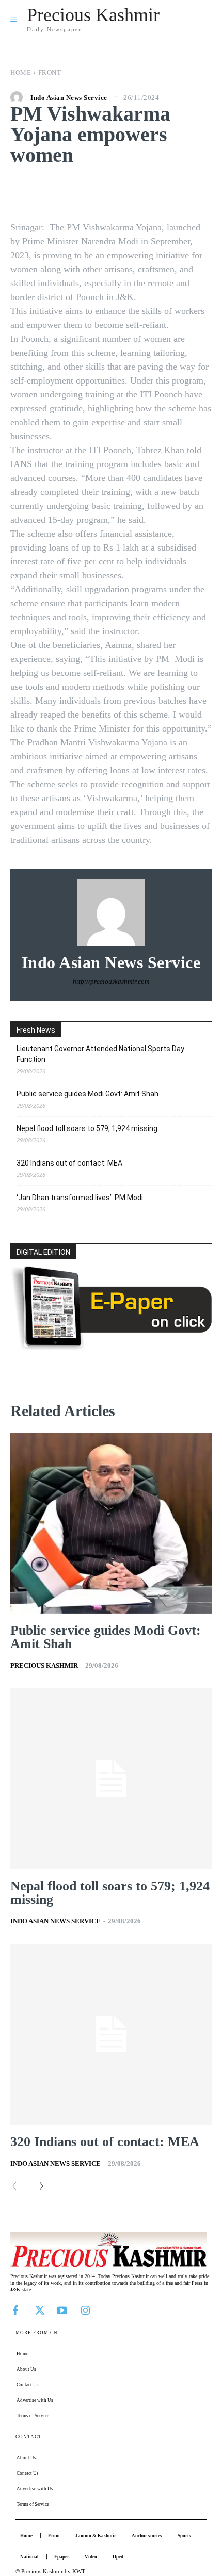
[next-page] (37, 2186)
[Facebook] (15, 2309)
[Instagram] (85, 2309)
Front (50, 72)
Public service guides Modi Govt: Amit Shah (88, 1094)
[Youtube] (62, 2309)
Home (21, 72)
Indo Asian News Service (69, 98)
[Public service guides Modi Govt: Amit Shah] (111, 1523)
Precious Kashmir (44, 1665)
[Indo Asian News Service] (19, 97)
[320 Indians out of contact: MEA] (111, 2034)
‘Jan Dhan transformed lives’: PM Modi (80, 1198)
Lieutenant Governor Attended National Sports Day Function (100, 1054)
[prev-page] (18, 2186)
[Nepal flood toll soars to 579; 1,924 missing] (111, 1779)
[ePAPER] (111, 1347)
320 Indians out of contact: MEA (69, 1163)
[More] (179, 191)
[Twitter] (39, 2309)
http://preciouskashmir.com (111, 981)
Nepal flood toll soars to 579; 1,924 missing (87, 1128)
